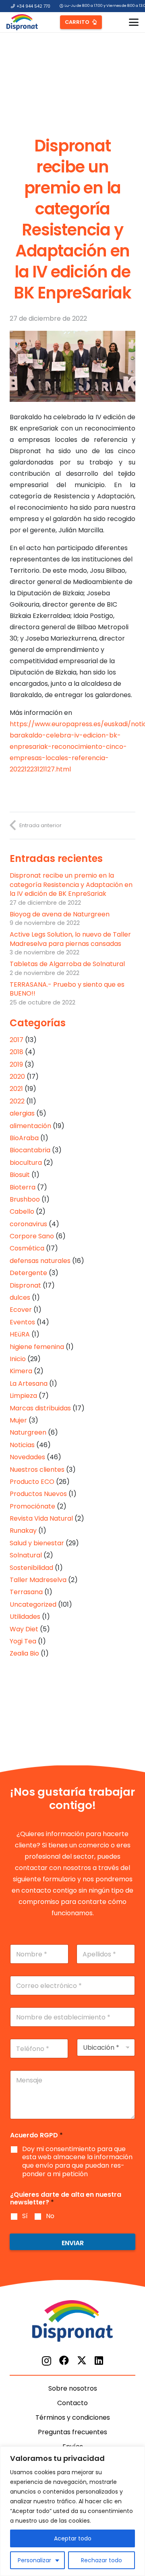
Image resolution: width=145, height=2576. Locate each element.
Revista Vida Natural (41, 1518)
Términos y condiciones (73, 2417)
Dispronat (25, 1285)
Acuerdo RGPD (36, 2135)
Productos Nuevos (38, 1494)
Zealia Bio (24, 1653)
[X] (82, 2361)
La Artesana (29, 1384)
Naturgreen (28, 1432)
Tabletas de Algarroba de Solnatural (67, 964)
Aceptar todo (73, 2538)
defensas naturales (40, 1261)
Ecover (21, 1310)
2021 (16, 1089)
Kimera (21, 1371)
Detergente (28, 1273)
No (50, 2216)
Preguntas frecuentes (72, 2432)
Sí (25, 2216)
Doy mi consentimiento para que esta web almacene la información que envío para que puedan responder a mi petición (77, 2162)
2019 (16, 1064)
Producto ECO (32, 1482)
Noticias (22, 1445)
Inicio (18, 1359)
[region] (72, 2511)
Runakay (23, 1531)
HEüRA (20, 1334)
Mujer (18, 1420)
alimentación (30, 1126)
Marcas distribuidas (40, 1408)
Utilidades (25, 1617)
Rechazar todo (101, 2560)
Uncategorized (33, 1604)
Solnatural (26, 1555)
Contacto (72, 2403)
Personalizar (34, 2560)
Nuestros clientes (37, 1470)
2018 (17, 1052)
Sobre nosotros (73, 2388)
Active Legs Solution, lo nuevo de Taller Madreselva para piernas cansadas (70, 939)
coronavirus (28, 1224)
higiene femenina (37, 1347)
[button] (134, 22)
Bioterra (23, 1187)
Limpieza (23, 1396)
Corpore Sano (32, 1236)
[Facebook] (64, 2360)
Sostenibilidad (31, 1568)
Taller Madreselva (38, 1580)
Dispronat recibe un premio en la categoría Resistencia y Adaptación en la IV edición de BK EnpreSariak (71, 885)
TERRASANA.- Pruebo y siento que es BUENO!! (67, 989)
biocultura (26, 1163)
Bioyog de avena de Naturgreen (60, 914)
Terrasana (26, 1592)
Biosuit (20, 1175)
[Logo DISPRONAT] (22, 22)
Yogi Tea (23, 1641)
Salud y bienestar (37, 1543)
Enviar (73, 2243)
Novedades (27, 1457)
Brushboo (25, 1199)
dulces (20, 1297)
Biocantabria (30, 1150)
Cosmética (27, 1248)
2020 (17, 1077)
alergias (22, 1113)
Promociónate (32, 1506)
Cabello (22, 1211)
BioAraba (24, 1138)
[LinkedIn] (99, 2360)
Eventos (22, 1322)
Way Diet (24, 1629)
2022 (17, 1101)
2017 (17, 1040)
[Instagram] (47, 2361)
